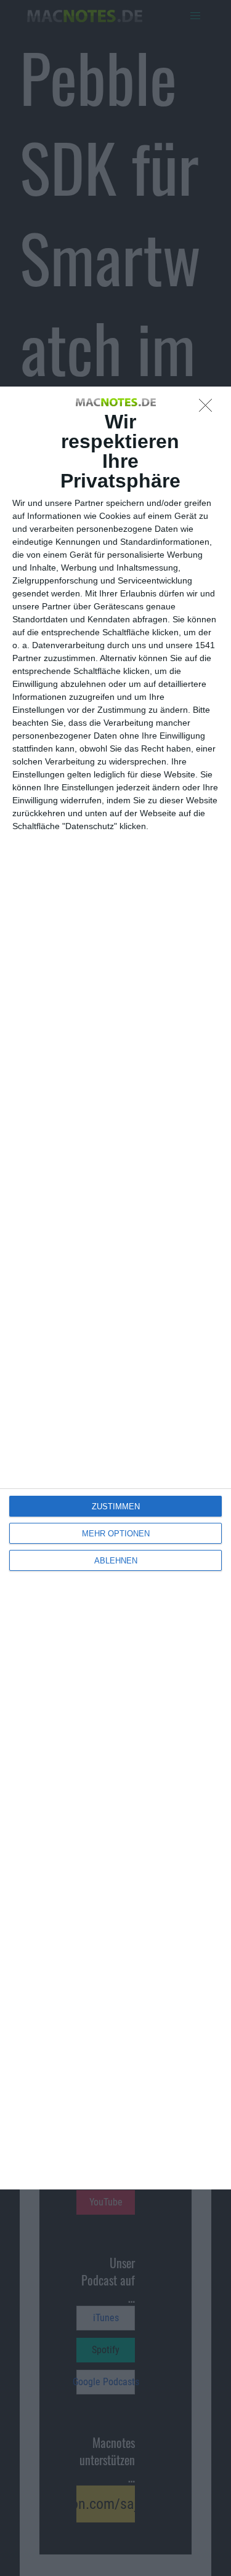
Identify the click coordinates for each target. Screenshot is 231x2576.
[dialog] (115, 1288)
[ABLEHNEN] (209, 409)
